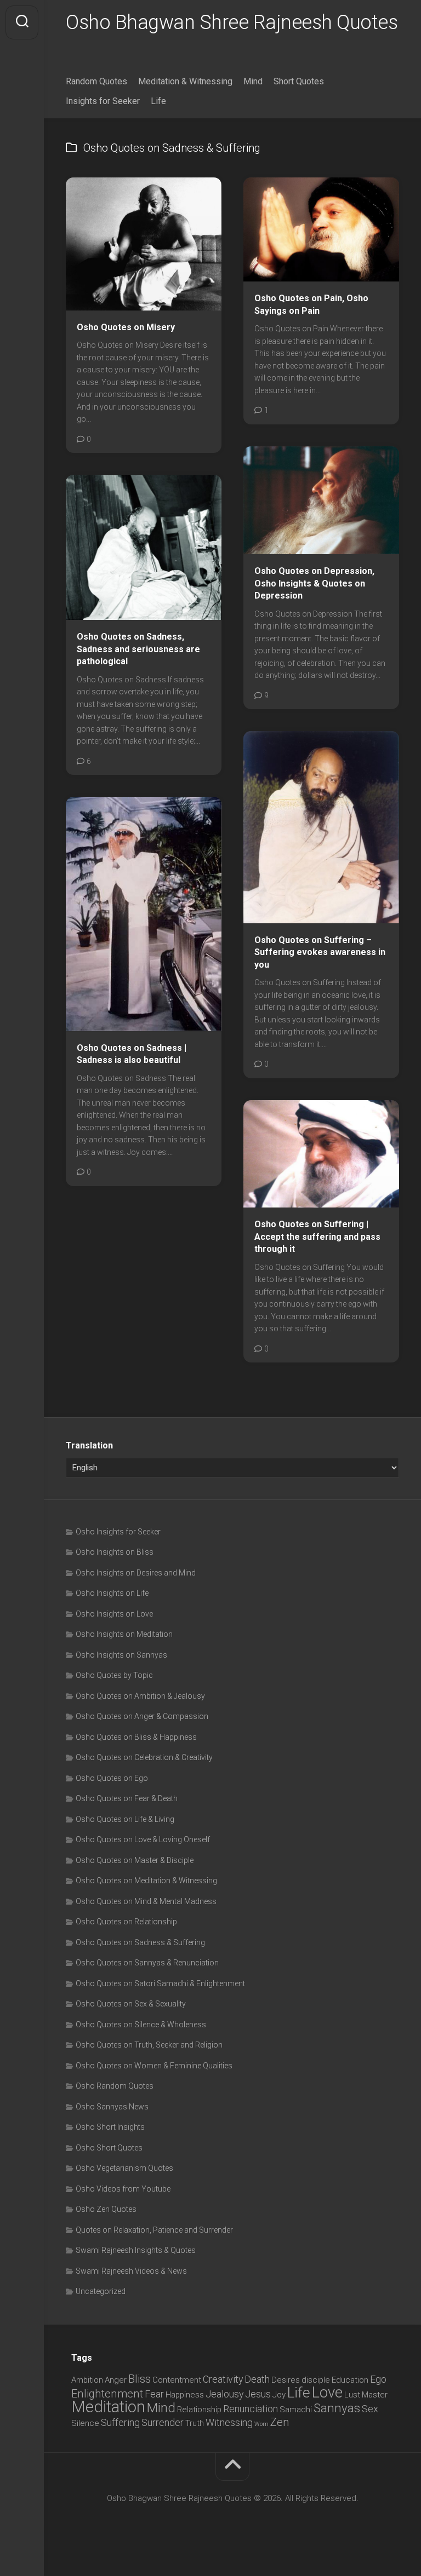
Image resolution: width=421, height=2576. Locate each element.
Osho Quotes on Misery (126, 327)
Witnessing (229, 2422)
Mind (253, 81)
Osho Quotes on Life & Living (125, 1819)
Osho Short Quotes (109, 2148)
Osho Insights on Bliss (115, 1552)
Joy (279, 2395)
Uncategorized (101, 2291)
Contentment (177, 2380)
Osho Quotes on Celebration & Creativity (144, 1757)
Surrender (163, 2422)
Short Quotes (299, 81)
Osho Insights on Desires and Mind (136, 1573)
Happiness (185, 2395)
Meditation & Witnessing (185, 81)
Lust (352, 2395)
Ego (378, 2379)
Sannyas (337, 2408)
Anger (116, 2380)
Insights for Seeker (103, 101)
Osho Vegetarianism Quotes (124, 2168)
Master (375, 2395)
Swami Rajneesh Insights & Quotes (136, 2250)
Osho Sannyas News (112, 2107)
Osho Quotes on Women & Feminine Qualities (154, 2066)
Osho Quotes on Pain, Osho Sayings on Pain (311, 304)
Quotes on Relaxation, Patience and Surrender (154, 2230)
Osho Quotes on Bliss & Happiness (136, 1737)
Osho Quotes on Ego (112, 1778)
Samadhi (296, 2410)
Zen (280, 2422)
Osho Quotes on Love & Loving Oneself (143, 1839)
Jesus (258, 2394)
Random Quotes (96, 81)
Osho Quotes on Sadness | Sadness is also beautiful (132, 1054)
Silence (85, 2423)
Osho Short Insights (110, 2127)
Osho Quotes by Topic (114, 1675)
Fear (154, 2394)
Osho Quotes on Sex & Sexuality (131, 2004)
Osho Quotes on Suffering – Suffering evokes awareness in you (320, 952)
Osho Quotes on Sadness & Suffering (140, 1942)
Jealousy (224, 2394)
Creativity (223, 2379)
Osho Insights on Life (112, 1593)
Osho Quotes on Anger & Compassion (142, 1716)
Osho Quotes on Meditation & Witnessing (146, 1881)
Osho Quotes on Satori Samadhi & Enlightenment (160, 1983)
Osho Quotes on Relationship (126, 1922)
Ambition (87, 2380)
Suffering (120, 2422)
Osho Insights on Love (114, 1614)
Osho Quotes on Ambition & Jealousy (140, 1696)
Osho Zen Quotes (106, 2209)
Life (158, 101)
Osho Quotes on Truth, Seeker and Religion (149, 2045)
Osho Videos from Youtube (123, 2189)
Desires (286, 2380)
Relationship (199, 2410)
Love (327, 2393)
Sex (370, 2409)
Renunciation (251, 2409)
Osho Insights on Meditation (124, 1634)
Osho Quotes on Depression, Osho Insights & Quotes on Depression (314, 583)
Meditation (108, 2407)
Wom (261, 2424)
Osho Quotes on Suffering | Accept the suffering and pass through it (317, 1237)
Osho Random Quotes (115, 2086)
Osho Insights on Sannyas (121, 1655)
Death (257, 2379)
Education (350, 2380)
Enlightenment (107, 2394)
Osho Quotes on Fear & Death (127, 1798)
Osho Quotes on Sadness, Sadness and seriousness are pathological (138, 649)
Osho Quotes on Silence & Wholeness (141, 2025)
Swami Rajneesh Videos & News (131, 2271)
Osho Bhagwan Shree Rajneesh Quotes (232, 22)
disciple (316, 2380)
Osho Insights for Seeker (118, 1532)
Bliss (140, 2379)
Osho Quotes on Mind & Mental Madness (146, 1901)
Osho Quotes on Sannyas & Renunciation (147, 1963)
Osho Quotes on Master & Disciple (135, 1860)
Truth (195, 2423)
